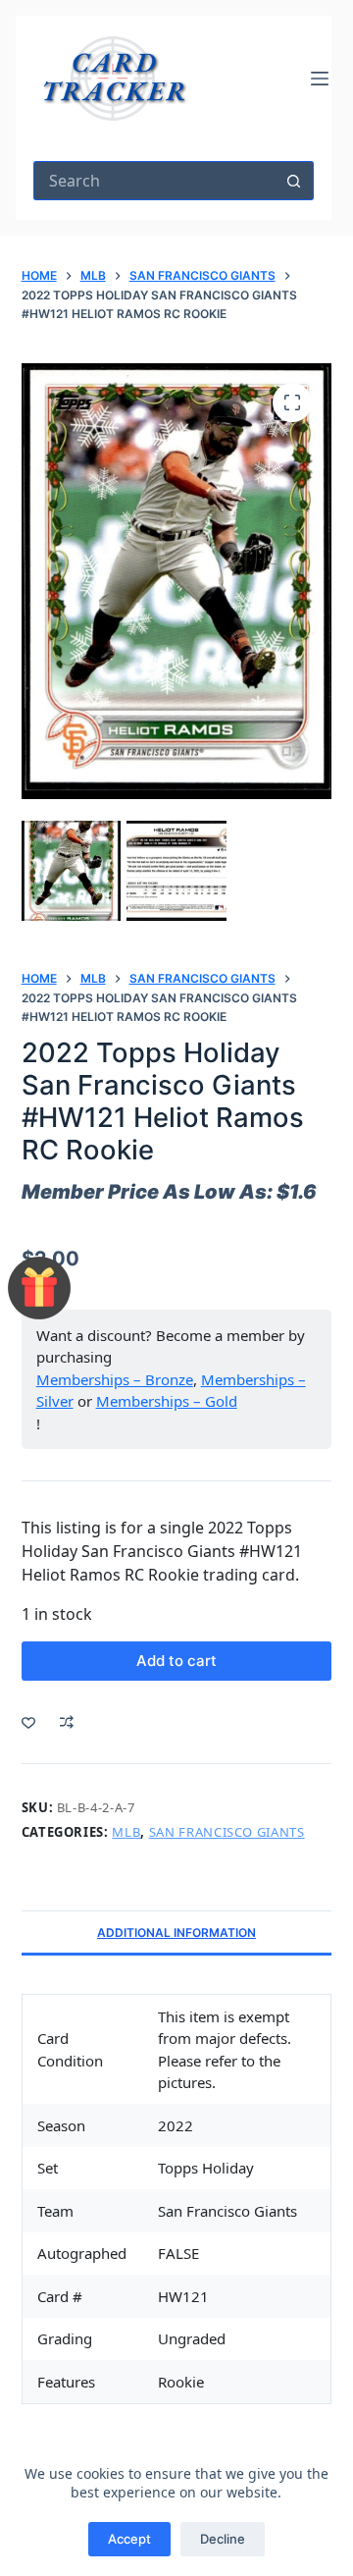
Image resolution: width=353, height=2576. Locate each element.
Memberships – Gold (167, 1401)
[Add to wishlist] (28, 1722)
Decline (223, 2539)
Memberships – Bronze (115, 1379)
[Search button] (294, 181)
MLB (126, 1832)
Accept (129, 2539)
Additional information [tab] (176, 1932)
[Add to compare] (67, 1722)
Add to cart (176, 1661)
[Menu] (320, 79)
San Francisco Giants (227, 1832)
